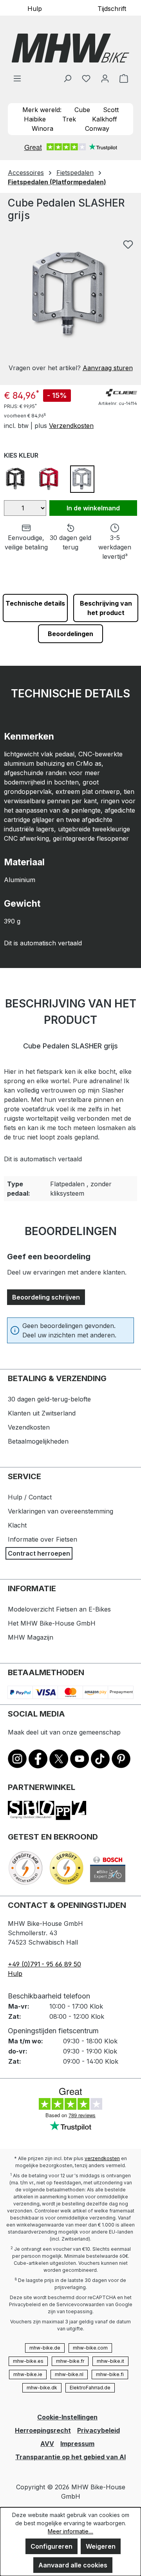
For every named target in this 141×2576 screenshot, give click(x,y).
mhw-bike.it (110, 2361)
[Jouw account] (105, 78)
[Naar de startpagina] (70, 48)
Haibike (35, 119)
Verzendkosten (71, 426)
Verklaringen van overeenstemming (61, 1511)
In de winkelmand (93, 508)
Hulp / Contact (30, 1497)
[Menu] (17, 78)
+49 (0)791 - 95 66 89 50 (44, 1964)
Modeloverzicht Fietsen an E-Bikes (59, 1609)
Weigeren (101, 2546)
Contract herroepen (39, 1553)
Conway (97, 128)
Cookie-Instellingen (67, 2417)
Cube (82, 110)
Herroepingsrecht (43, 2430)
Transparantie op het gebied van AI (70, 2457)
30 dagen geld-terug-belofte (49, 1399)
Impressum (77, 2444)
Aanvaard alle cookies (73, 2565)
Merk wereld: (42, 110)
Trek (69, 119)
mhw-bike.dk (42, 2388)
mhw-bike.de (45, 2348)
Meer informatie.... (70, 2531)
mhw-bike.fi (110, 2374)
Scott (111, 110)
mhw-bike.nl (69, 2374)
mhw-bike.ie (28, 2374)
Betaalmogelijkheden (38, 1441)
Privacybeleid (99, 2430)
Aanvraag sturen (108, 368)
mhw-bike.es (28, 2361)
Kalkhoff (105, 119)
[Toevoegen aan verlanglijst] (128, 244)
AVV (47, 2444)
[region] (70, 304)
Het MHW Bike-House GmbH (52, 1623)
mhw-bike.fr (70, 2361)
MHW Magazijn (31, 1637)
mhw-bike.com (90, 2348)
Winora (42, 128)
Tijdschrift (112, 8)
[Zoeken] (67, 78)
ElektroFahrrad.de (90, 2388)
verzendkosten (102, 2158)
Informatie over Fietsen (42, 1539)
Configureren (52, 2546)
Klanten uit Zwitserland (42, 1413)
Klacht (17, 1525)
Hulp (35, 8)
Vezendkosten (29, 1427)
